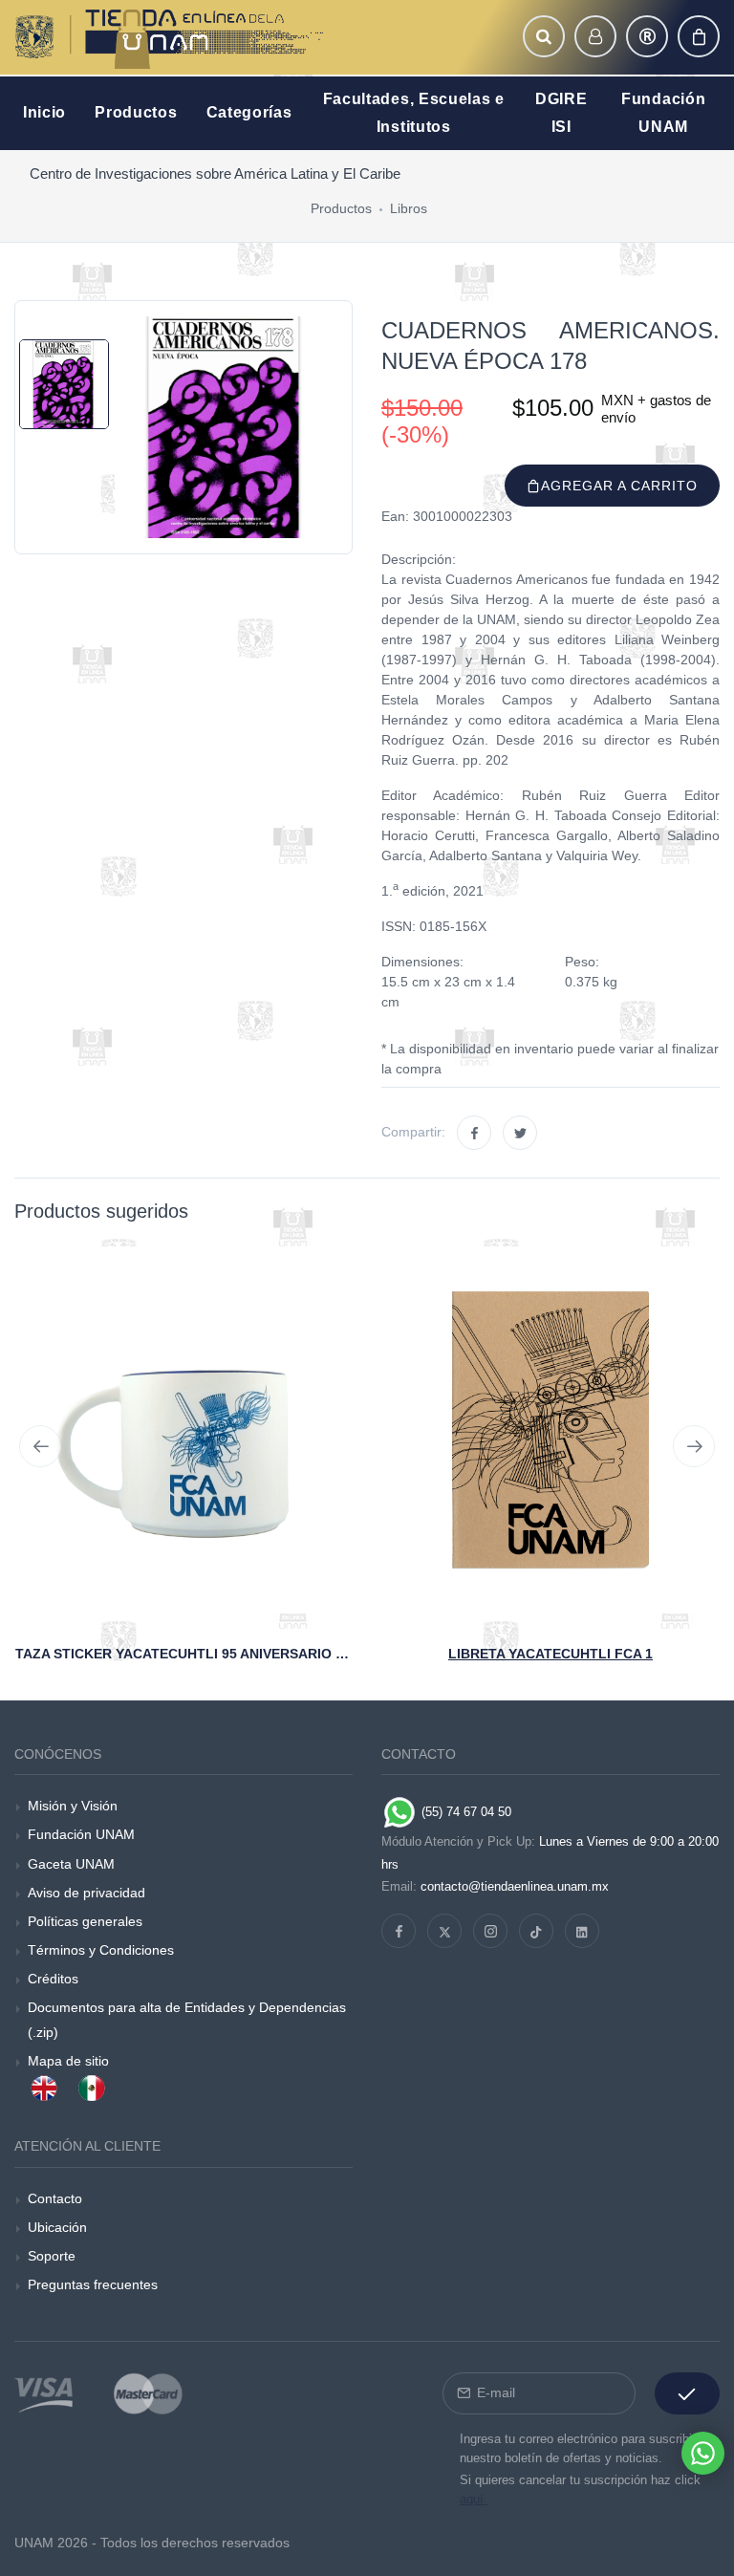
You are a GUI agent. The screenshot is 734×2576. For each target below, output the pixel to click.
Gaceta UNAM (71, 1864)
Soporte (52, 2256)
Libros (409, 208)
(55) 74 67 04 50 (464, 1812)
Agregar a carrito (619, 486)
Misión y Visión (73, 1806)
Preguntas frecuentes (93, 2284)
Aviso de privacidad (86, 1893)
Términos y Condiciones (101, 1950)
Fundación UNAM (81, 1834)
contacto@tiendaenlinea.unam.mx (515, 1886)
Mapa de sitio (68, 2061)
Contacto (55, 2198)
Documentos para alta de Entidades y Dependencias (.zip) (187, 2019)
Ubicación (57, 2227)
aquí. (474, 2499)
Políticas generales (85, 1921)
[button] (544, 36)
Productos (341, 208)
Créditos (53, 1979)
